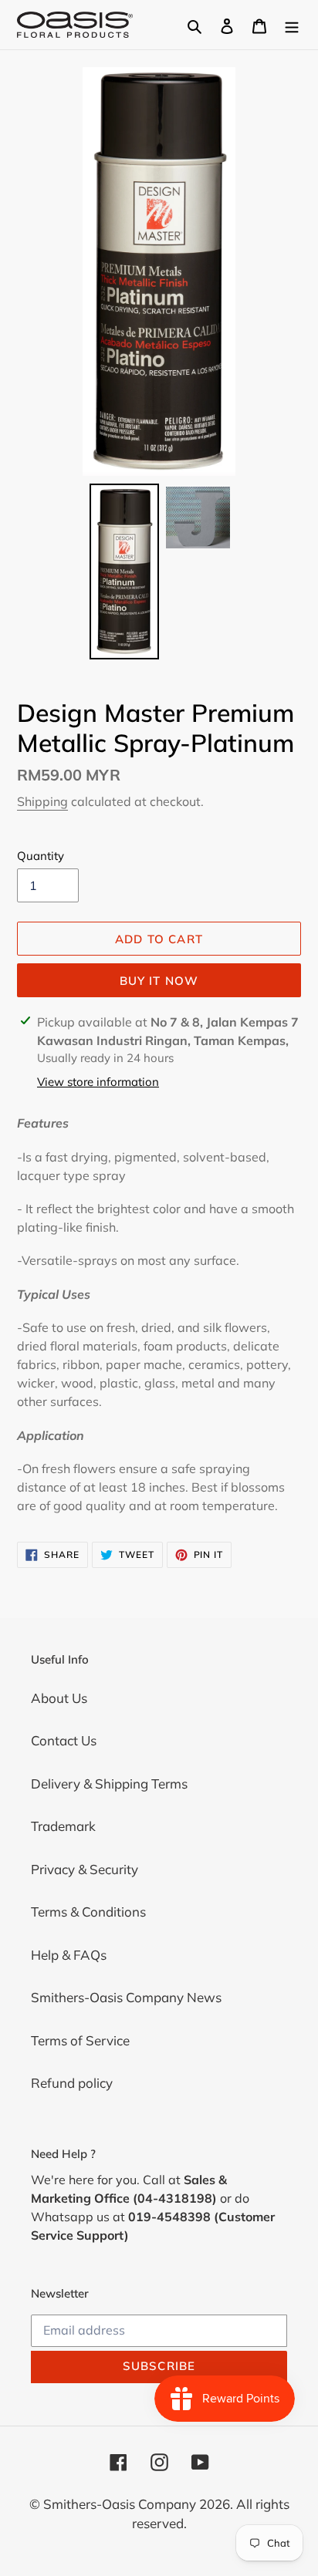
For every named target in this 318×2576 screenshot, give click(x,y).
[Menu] (292, 25)
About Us (59, 1698)
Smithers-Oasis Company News (126, 1997)
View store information (98, 1082)
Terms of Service (80, 2040)
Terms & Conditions (88, 1912)
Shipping (42, 801)
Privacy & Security (85, 1869)
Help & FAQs (69, 1955)
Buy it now (159, 981)
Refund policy (72, 2083)
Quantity (41, 856)
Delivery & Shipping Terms (109, 1784)
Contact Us (64, 1740)
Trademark (63, 1826)
